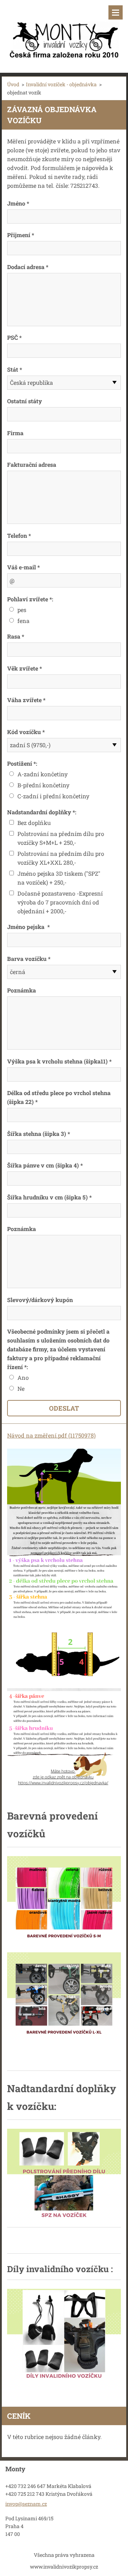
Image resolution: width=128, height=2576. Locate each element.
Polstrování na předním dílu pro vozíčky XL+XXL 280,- (61, 858)
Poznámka (22, 990)
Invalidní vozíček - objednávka (61, 84)
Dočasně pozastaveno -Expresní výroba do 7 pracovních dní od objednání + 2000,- (60, 902)
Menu (116, 12)
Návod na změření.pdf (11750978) (51, 1435)
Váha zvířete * (26, 700)
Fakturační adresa (32, 464)
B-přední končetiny (43, 785)
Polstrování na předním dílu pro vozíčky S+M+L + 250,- (61, 838)
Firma (15, 433)
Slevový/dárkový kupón (40, 1300)
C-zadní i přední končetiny (53, 796)
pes (22, 610)
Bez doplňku (34, 823)
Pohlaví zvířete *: (30, 599)
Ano (23, 1377)
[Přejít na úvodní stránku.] (64, 32)
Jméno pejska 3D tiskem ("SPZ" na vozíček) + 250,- (59, 878)
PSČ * (14, 337)
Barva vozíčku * (29, 959)
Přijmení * (21, 235)
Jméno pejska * (28, 927)
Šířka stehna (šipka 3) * (39, 1134)
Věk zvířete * (25, 668)
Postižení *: (22, 763)
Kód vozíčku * (26, 732)
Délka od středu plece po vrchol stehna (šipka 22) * (59, 1097)
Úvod (13, 84)
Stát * (15, 369)
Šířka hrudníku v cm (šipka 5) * (49, 1197)
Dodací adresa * (28, 267)
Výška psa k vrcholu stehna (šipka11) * (59, 1061)
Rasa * (16, 636)
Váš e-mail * (23, 567)
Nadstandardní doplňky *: (42, 812)
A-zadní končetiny (42, 774)
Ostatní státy (25, 401)
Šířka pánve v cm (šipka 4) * (45, 1165)
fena (23, 621)
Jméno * (18, 203)
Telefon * (19, 535)
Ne (21, 1388)
